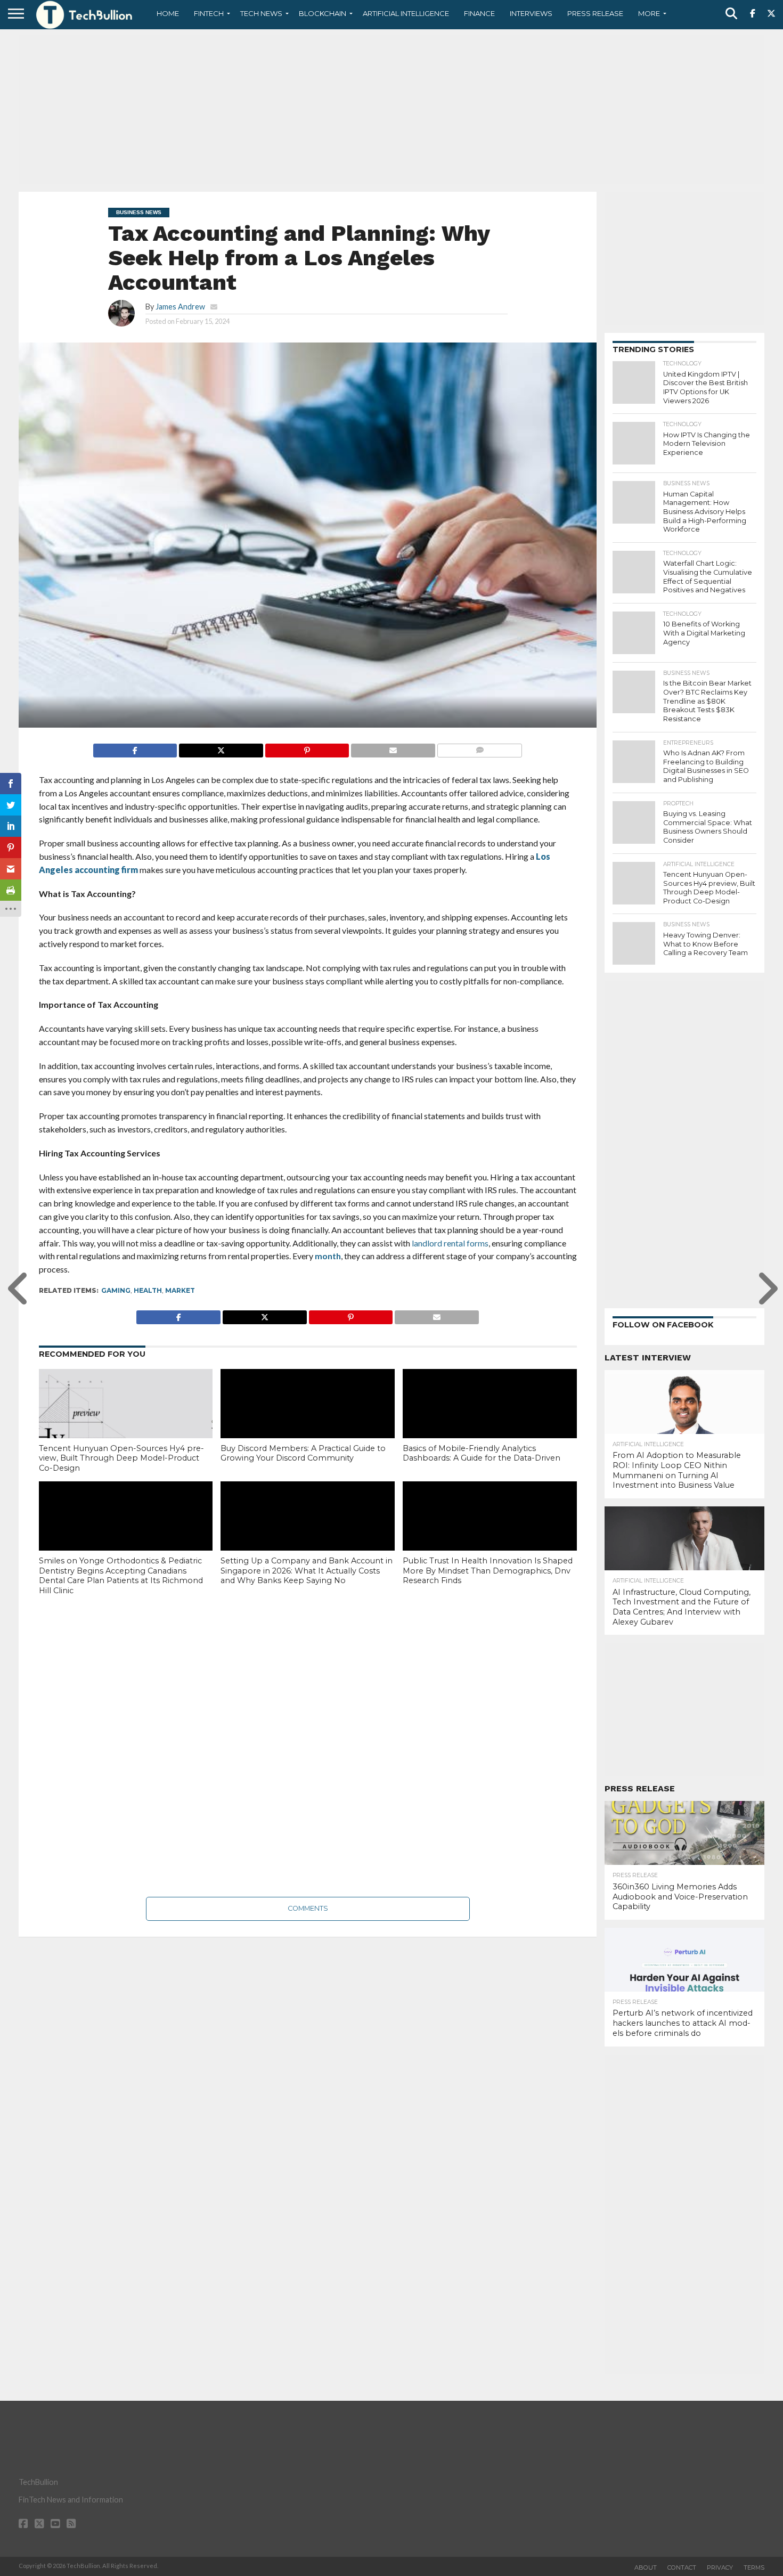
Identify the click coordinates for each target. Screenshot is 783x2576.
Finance (479, 13)
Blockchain (323, 13)
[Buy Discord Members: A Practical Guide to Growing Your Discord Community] (308, 1421)
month (328, 1256)
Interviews (531, 13)
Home (168, 13)
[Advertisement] (391, 109)
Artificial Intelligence (406, 13)
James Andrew (180, 307)
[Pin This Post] (307, 748)
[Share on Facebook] (135, 748)
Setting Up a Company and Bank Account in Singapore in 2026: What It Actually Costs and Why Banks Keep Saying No (307, 1571)
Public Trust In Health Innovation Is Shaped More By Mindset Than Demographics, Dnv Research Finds (488, 1571)
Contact (682, 2567)
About (646, 2567)
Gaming (116, 1290)
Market (180, 1290)
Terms (754, 2567)
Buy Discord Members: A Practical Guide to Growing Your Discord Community (303, 1453)
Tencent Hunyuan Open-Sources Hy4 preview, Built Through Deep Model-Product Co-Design (121, 1458)
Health (148, 1290)
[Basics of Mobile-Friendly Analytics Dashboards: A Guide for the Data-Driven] (490, 1421)
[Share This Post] (221, 748)
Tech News (261, 13)
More (649, 13)
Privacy (720, 2567)
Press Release (595, 13)
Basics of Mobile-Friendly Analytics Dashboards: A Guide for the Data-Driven (482, 1453)
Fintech (209, 13)
